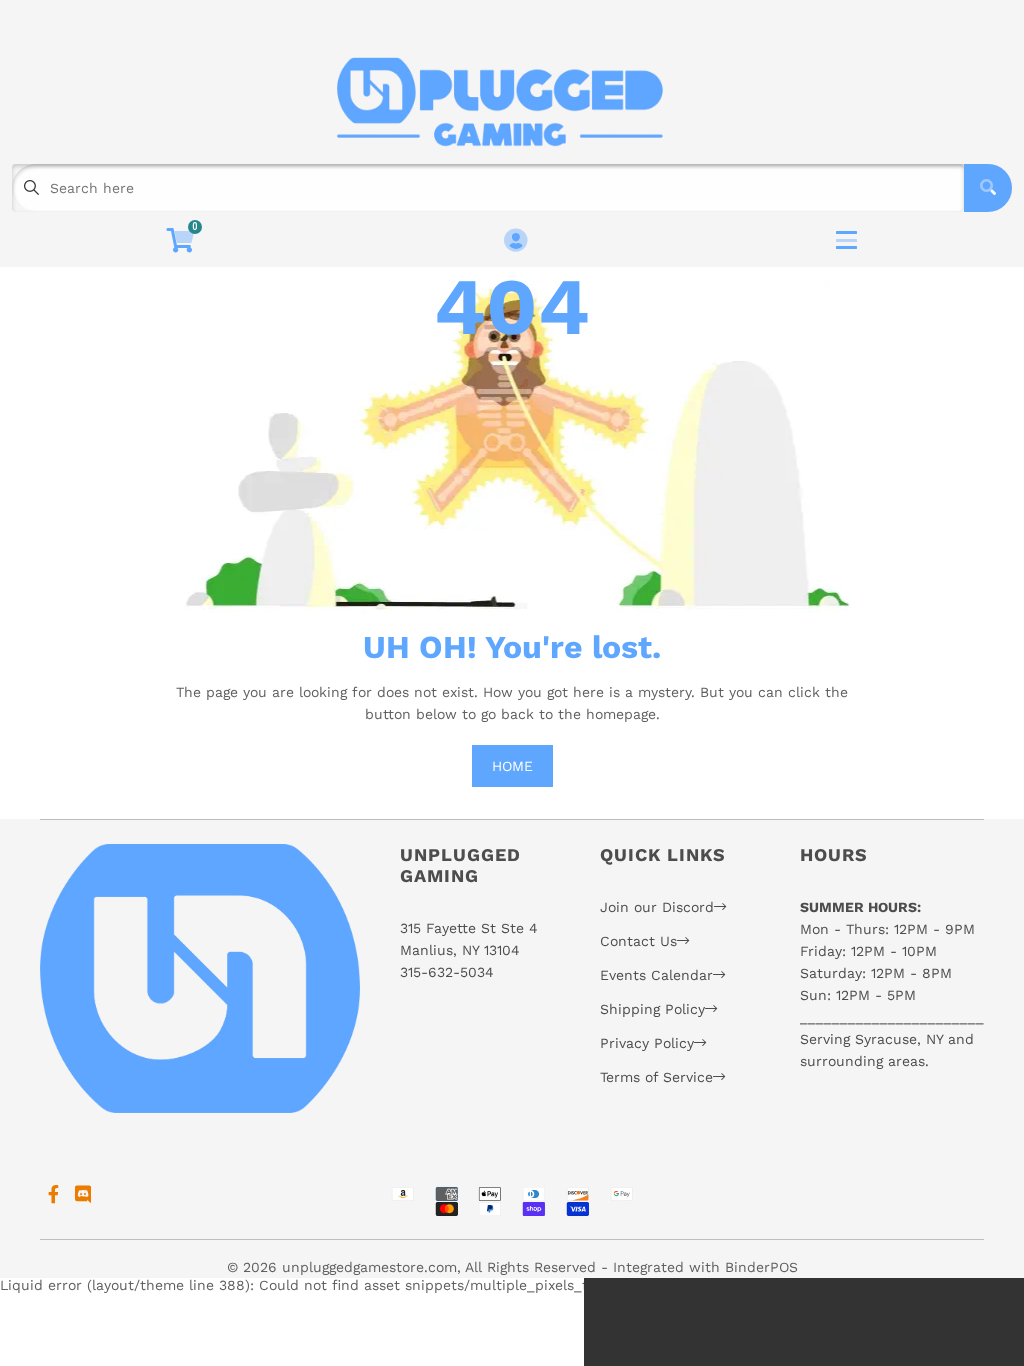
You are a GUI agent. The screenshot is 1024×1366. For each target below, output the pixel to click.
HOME (512, 766)
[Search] (988, 188)
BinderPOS (761, 1267)
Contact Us (638, 941)
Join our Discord (657, 907)
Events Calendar (656, 975)
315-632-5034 (447, 972)
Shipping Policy (652, 1009)
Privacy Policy (647, 1043)
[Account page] (515, 241)
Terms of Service (656, 1077)
